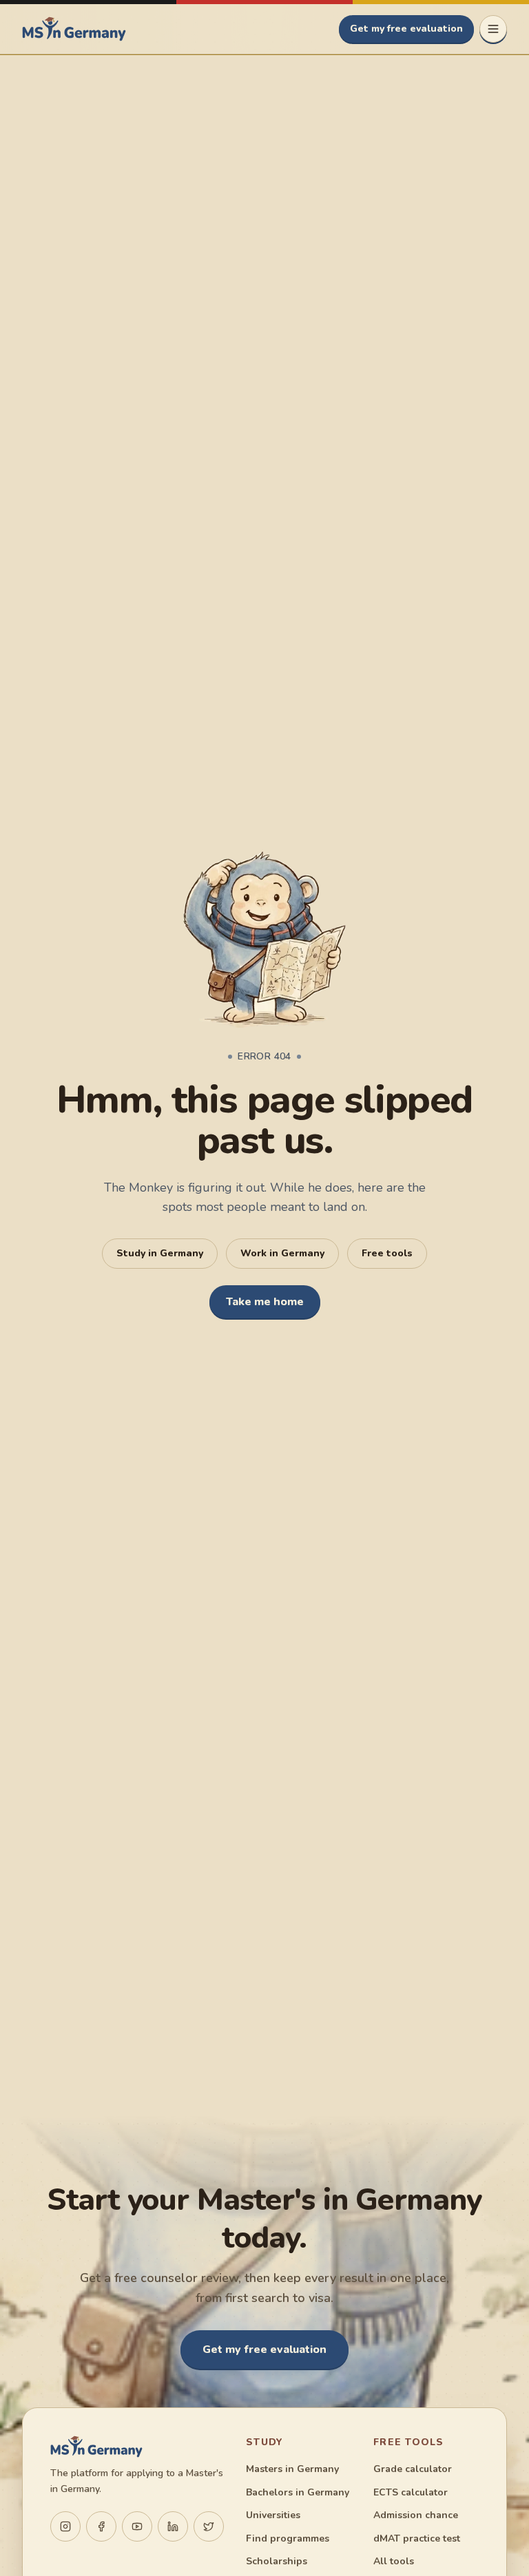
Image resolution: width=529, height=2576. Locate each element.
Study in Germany (160, 1253)
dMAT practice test (417, 2538)
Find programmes (288, 2538)
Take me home (265, 1302)
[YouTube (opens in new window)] (137, 2526)
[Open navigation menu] (493, 29)
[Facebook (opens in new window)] (101, 2526)
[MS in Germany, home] (74, 29)
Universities (273, 2515)
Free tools (387, 1253)
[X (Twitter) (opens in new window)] (209, 2526)
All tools (394, 2561)
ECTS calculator (411, 2492)
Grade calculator (413, 2469)
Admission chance (416, 2515)
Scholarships (277, 2561)
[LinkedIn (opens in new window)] (173, 2526)
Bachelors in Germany (298, 2492)
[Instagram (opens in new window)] (65, 2526)
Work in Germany (282, 1253)
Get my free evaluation (406, 29)
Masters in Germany (292, 2469)
